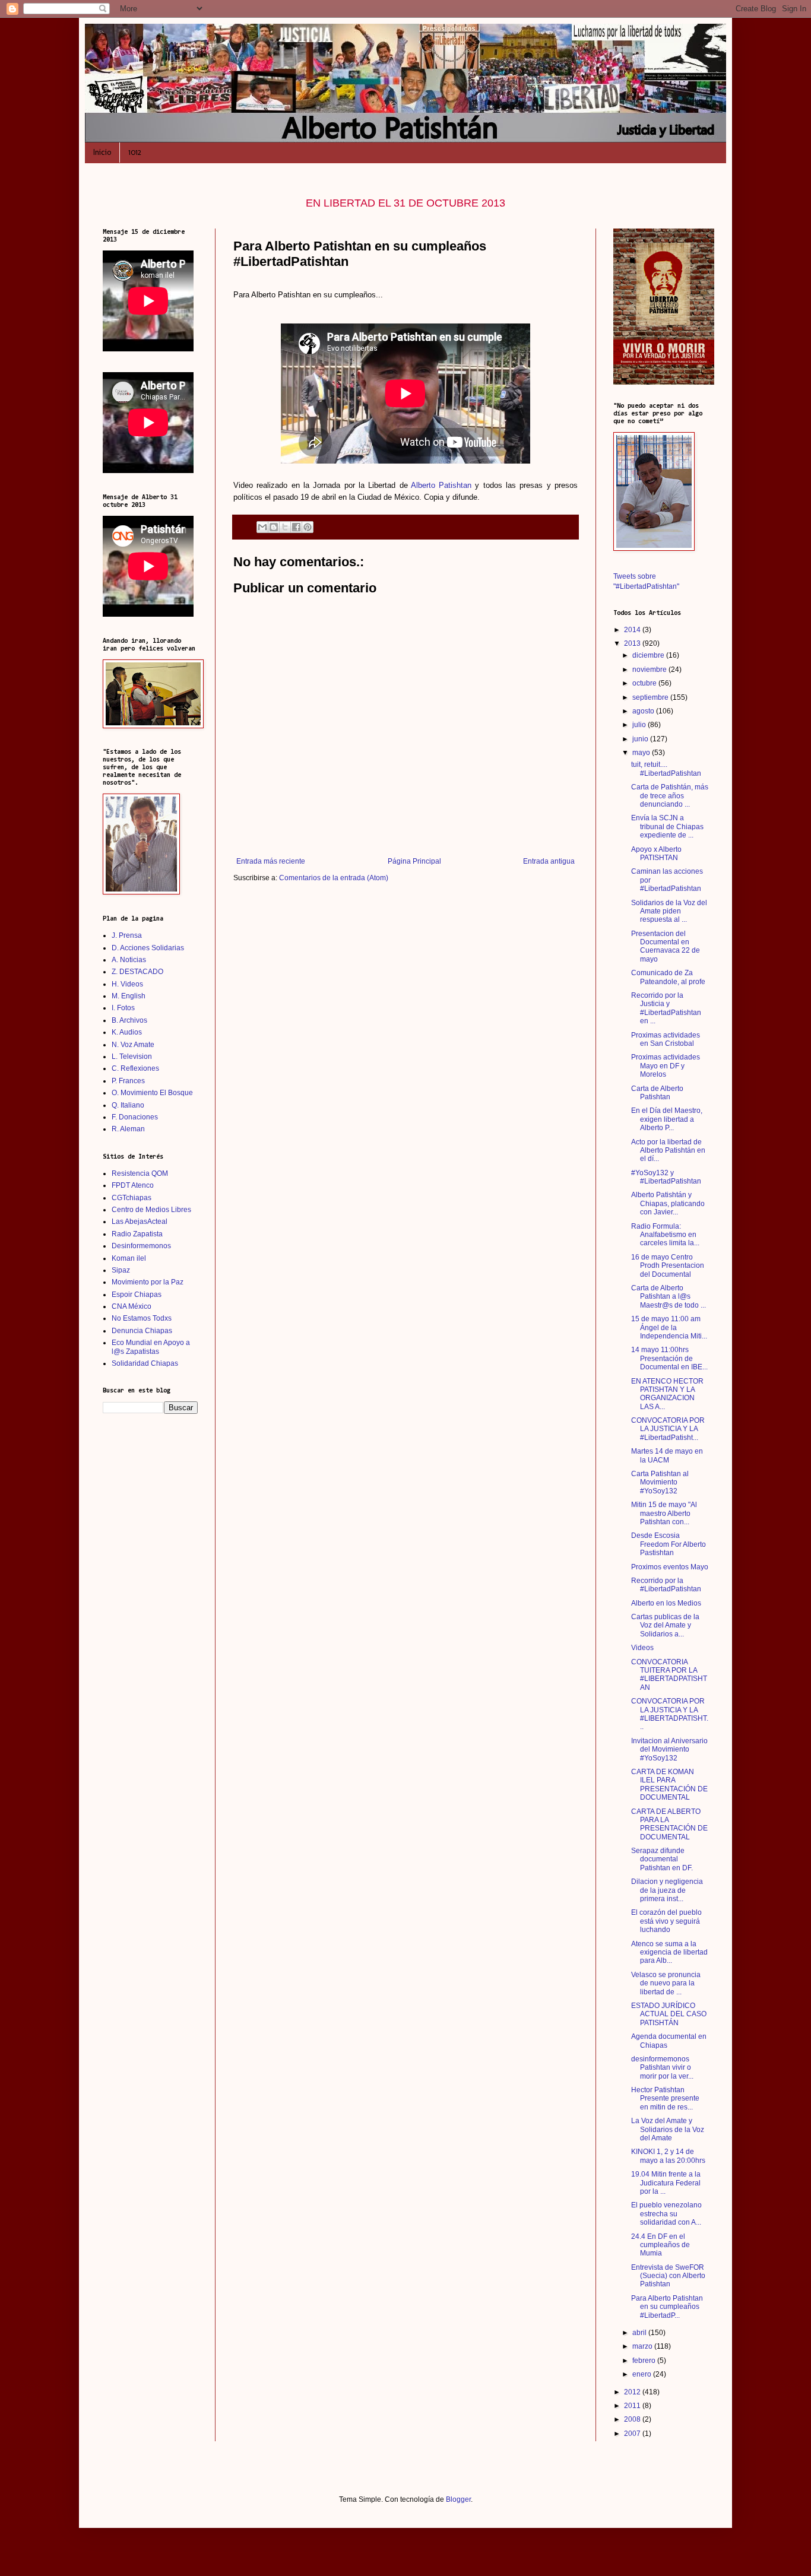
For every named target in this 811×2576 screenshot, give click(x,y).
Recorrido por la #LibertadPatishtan (666, 1585)
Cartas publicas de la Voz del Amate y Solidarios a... (665, 1625)
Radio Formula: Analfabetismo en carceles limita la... (665, 1235)
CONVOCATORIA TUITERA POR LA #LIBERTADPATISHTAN (669, 1675)
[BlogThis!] (274, 527)
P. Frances (128, 1081)
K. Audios (127, 1032)
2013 (633, 643)
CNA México (132, 1306)
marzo (643, 2346)
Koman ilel (129, 1258)
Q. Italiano (128, 1105)
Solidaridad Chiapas (145, 1363)
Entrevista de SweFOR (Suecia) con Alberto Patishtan (668, 2276)
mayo (642, 753)
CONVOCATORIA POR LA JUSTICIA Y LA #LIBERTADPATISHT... (670, 1714)
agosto (644, 711)
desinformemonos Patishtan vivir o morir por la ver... (662, 2068)
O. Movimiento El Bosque (152, 1093)
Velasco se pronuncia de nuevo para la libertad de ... (666, 1983)
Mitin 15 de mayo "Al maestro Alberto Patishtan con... (664, 1513)
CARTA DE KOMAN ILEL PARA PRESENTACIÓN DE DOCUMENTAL (669, 1785)
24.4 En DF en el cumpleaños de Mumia (660, 2245)
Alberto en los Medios (666, 1603)
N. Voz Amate (133, 1045)
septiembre (651, 697)
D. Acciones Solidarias (148, 948)
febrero (645, 2361)
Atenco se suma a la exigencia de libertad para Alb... (669, 1952)
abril (640, 2333)
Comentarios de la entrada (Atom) (334, 878)
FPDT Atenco (133, 1185)
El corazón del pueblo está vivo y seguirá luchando (666, 1921)
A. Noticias (129, 960)
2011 (633, 2406)
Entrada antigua (549, 861)
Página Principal (414, 861)
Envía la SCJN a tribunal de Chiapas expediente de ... (667, 827)
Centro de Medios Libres (151, 1210)
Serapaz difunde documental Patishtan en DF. (662, 1859)
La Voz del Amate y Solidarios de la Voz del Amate (668, 2129)
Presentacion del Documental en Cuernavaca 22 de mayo (666, 946)
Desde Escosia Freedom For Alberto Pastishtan (669, 1544)
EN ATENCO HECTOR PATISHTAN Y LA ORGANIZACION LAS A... (667, 1394)
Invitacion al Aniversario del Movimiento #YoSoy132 (669, 1749)
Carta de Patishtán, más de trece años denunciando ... (670, 796)
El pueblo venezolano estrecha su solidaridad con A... (666, 2214)
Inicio (102, 152)
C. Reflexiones (135, 1068)
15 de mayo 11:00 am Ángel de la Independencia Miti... (669, 1327)
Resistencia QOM (140, 1173)
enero (643, 2374)
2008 (633, 2419)
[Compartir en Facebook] (296, 527)
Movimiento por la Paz (148, 1282)
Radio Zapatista (137, 1234)
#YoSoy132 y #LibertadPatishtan (666, 1177)
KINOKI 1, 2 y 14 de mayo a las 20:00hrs (668, 2156)
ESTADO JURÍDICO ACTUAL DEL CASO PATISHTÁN (669, 2014)
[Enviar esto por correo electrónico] (262, 527)
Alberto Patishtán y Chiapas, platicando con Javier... (668, 1203)
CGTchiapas (132, 1198)
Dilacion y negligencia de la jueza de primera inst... (667, 1890)
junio (641, 739)
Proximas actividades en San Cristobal (666, 1039)
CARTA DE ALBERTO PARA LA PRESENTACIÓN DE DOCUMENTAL (669, 1824)
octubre (645, 683)
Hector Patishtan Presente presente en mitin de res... (665, 2098)
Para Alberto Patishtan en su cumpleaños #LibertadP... (667, 2307)
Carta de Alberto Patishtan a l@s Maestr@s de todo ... (669, 1297)
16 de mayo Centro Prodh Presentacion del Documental (668, 1266)
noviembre (650, 670)
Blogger (458, 2499)
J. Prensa (127, 935)
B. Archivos (129, 1020)
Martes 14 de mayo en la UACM (667, 1455)
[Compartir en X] (285, 527)
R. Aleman (128, 1129)
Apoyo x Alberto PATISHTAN (656, 854)
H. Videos (127, 984)
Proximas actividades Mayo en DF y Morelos (666, 1066)
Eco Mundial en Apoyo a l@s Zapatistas (151, 1347)
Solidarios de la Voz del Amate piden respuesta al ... (669, 911)
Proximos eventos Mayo (670, 1567)
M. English (129, 996)
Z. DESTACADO (137, 972)
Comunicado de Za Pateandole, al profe (668, 977)
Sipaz (121, 1270)
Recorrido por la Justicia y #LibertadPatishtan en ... (666, 1008)
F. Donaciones (135, 1117)
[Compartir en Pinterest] (308, 527)
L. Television (132, 1057)
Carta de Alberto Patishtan (657, 1093)
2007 (633, 2434)
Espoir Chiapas (137, 1295)
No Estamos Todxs (142, 1318)
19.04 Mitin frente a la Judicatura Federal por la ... (666, 2183)
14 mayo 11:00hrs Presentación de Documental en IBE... (669, 1358)
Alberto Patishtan (441, 485)
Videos (642, 1648)
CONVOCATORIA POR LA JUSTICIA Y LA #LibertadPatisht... (668, 1429)
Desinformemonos (141, 1246)
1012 (135, 152)
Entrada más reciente (271, 861)
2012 (633, 2392)
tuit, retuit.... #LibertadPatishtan (666, 769)
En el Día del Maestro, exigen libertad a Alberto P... (667, 1119)
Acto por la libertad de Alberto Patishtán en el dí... (668, 1151)
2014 (633, 630)
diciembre (649, 655)
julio (640, 725)
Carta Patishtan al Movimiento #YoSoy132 (660, 1482)
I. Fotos (123, 1008)
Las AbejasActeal (140, 1222)
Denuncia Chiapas (142, 1331)
